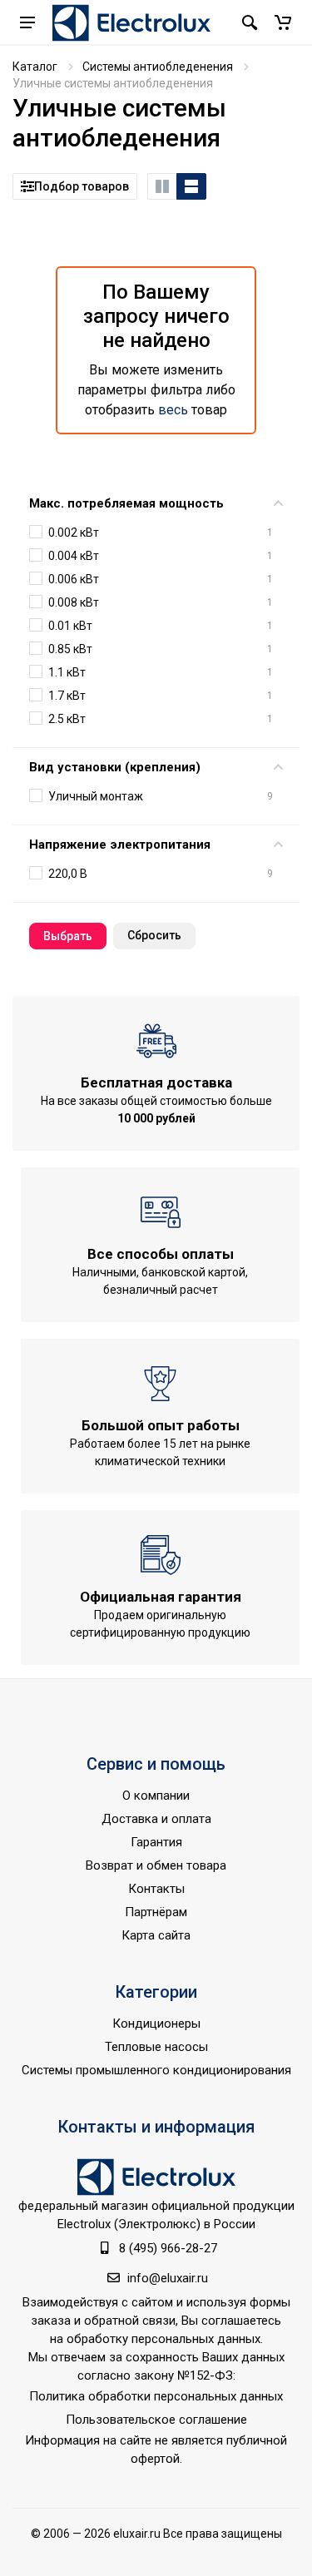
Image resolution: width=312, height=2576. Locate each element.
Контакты (156, 1889)
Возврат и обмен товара (156, 1865)
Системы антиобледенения (158, 67)
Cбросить (154, 935)
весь (173, 410)
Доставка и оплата (156, 1819)
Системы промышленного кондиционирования (156, 2070)
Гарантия (156, 1842)
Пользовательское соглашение (156, 2420)
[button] (283, 22)
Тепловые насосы (156, 2047)
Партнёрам (156, 1912)
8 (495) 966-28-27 (168, 2248)
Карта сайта (156, 1935)
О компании (156, 1796)
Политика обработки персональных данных (156, 2396)
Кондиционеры (156, 2024)
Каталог (35, 67)
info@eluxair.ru (168, 2278)
